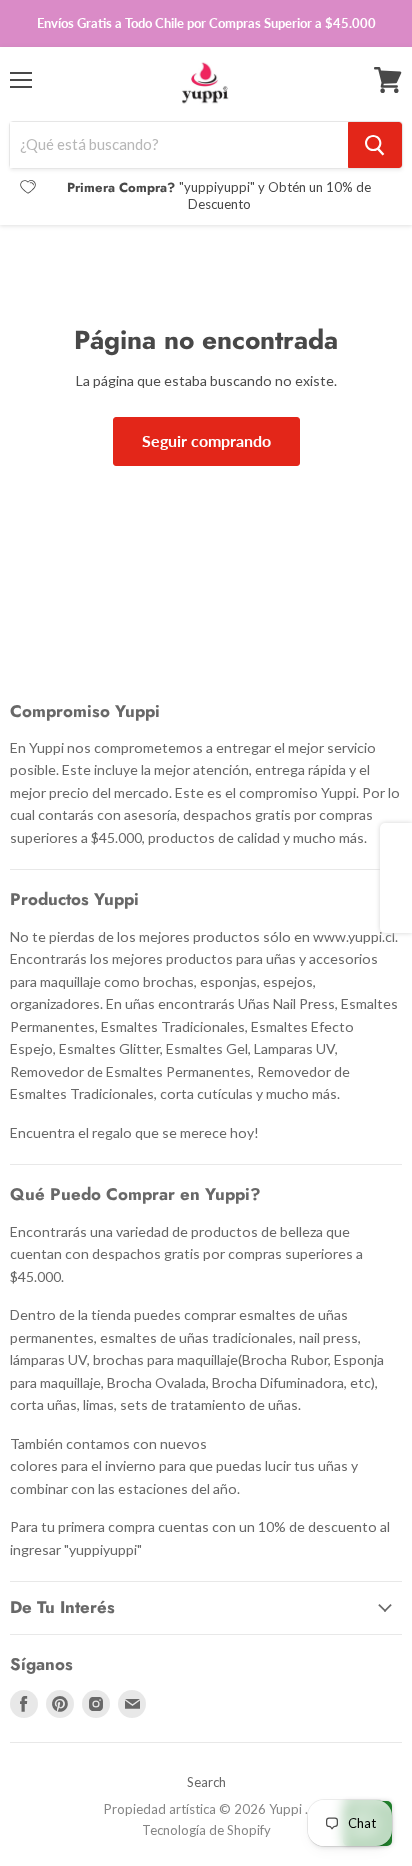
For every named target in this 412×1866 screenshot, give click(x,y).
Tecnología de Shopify (206, 1830)
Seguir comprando (206, 440)
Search (206, 1782)
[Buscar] (375, 145)
